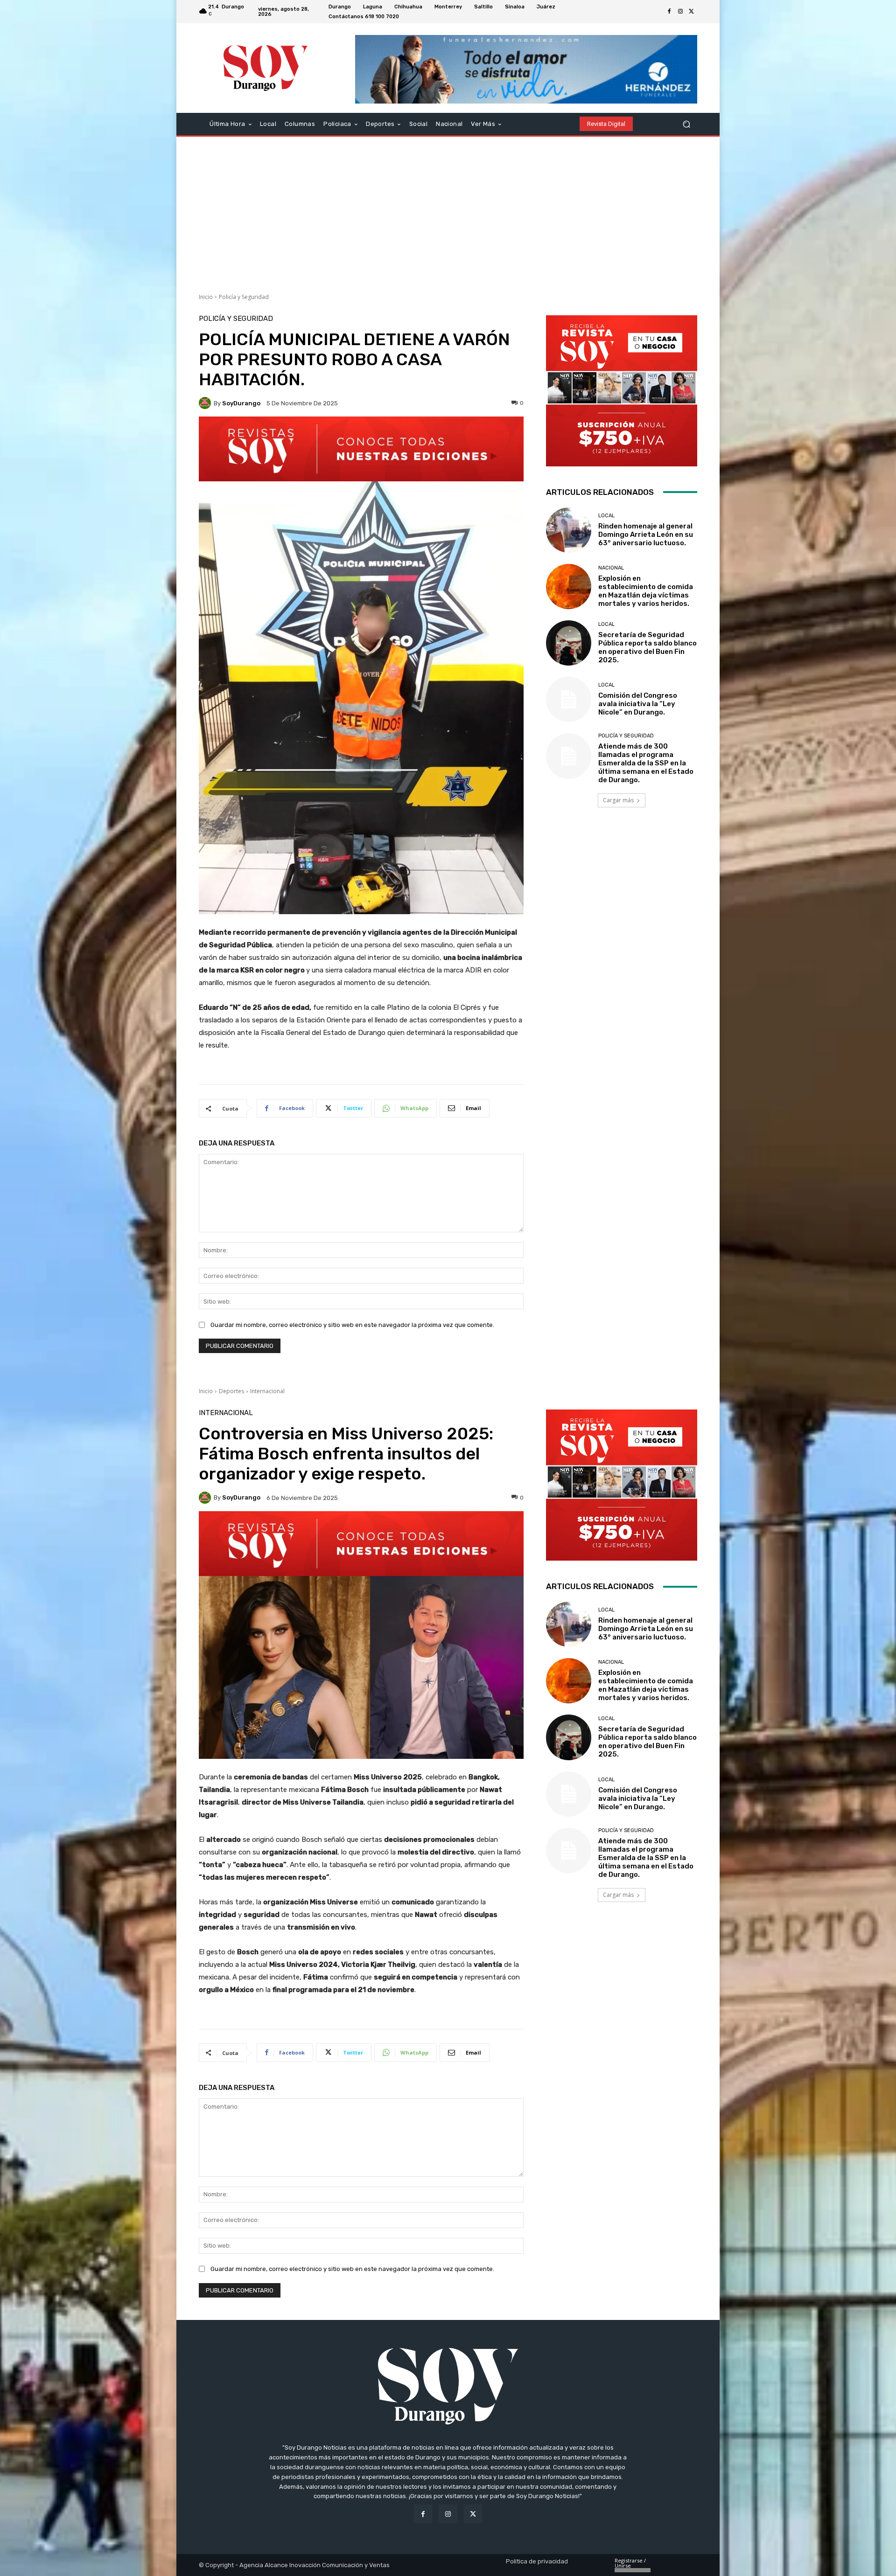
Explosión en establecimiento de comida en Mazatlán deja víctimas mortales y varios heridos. (646, 591)
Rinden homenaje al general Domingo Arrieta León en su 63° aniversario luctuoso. (646, 535)
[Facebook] (669, 12)
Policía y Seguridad (244, 297)
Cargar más (618, 800)
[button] (686, 124)
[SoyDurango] (206, 403)
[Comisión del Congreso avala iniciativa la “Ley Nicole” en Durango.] (569, 699)
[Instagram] (680, 12)
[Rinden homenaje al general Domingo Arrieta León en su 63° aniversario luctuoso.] (569, 530)
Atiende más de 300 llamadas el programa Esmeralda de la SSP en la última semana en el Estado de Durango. (646, 763)
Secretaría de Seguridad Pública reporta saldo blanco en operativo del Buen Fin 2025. (647, 647)
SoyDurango (241, 403)
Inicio (206, 297)
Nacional (611, 568)
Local (606, 516)
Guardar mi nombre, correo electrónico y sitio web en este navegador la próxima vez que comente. (352, 1325)
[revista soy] (361, 449)
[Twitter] (692, 12)
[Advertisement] (448, 211)
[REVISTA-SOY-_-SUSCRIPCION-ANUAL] (622, 391)
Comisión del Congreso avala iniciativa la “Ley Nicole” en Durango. (638, 704)
